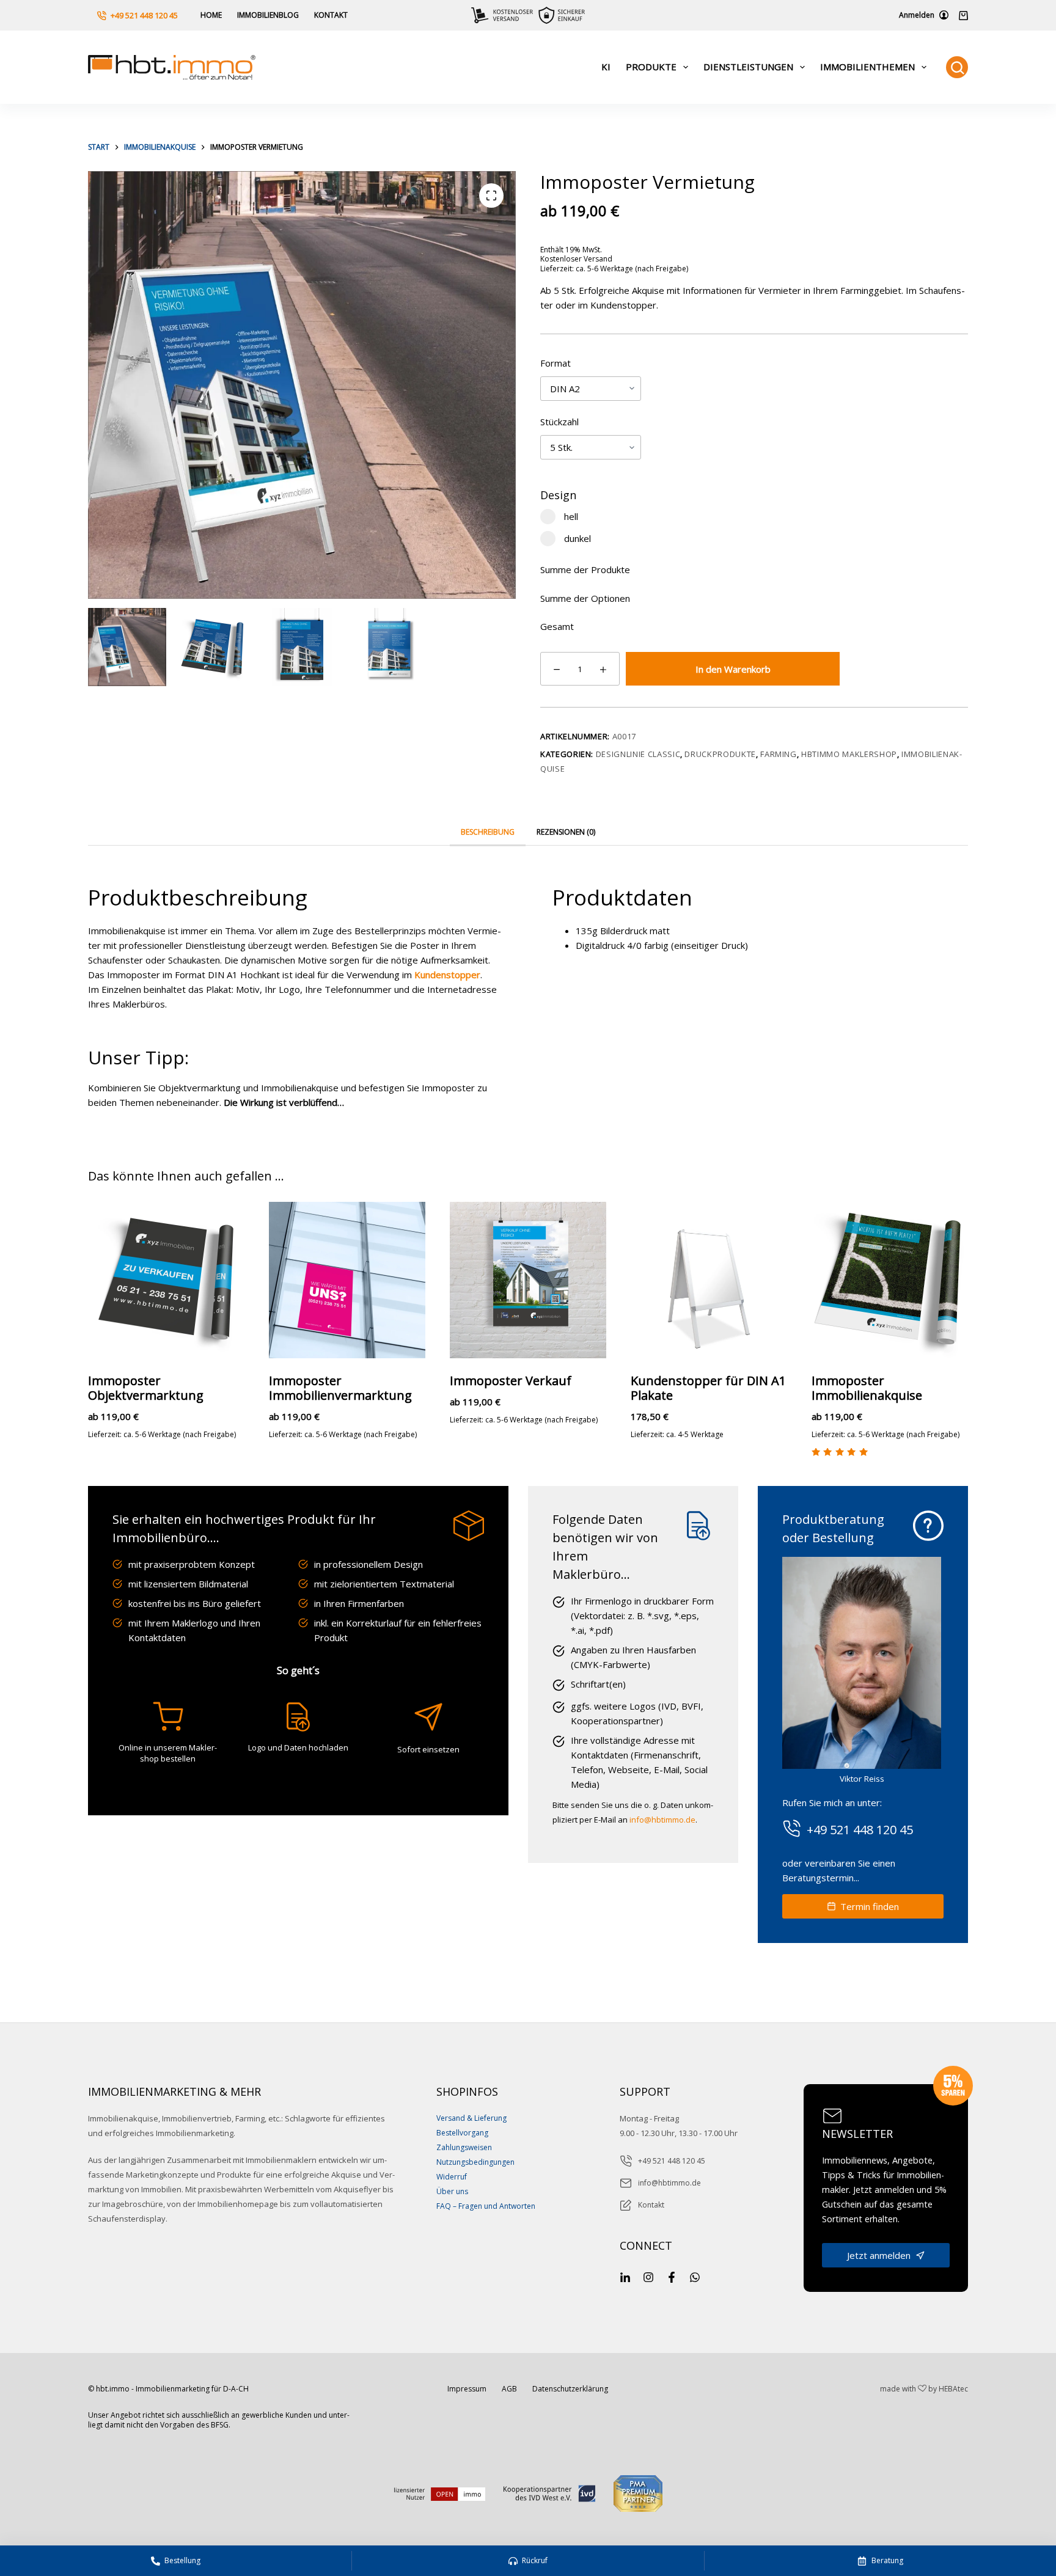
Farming (779, 754)
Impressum (467, 2389)
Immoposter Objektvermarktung (146, 1388)
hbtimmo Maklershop (849, 754)
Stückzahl (559, 422)
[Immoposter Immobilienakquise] (890, 1280)
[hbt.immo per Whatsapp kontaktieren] (695, 2277)
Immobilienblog (268, 15)
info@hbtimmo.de (662, 1820)
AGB (509, 2389)
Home (211, 15)
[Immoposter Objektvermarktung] (166, 1280)
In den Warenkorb (733, 669)
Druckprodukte (720, 754)
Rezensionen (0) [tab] (566, 832)
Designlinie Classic (638, 754)
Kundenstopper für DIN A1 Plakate (708, 1388)
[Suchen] (957, 67)
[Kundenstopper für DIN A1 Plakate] (709, 1280)
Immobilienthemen (867, 67)
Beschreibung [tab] (488, 832)
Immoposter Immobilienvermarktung (340, 1388)
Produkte (651, 67)
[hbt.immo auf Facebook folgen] (672, 2277)
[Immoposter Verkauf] (528, 1280)
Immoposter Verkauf (511, 1381)
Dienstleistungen (748, 67)
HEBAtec (953, 2389)
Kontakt (331, 15)
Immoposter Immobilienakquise (867, 1388)
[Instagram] (648, 2277)
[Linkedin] (625, 2277)
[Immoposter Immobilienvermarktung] (347, 1280)
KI (606, 67)
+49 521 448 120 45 (144, 15)
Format (555, 363)
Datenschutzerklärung (570, 2389)
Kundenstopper (447, 975)
